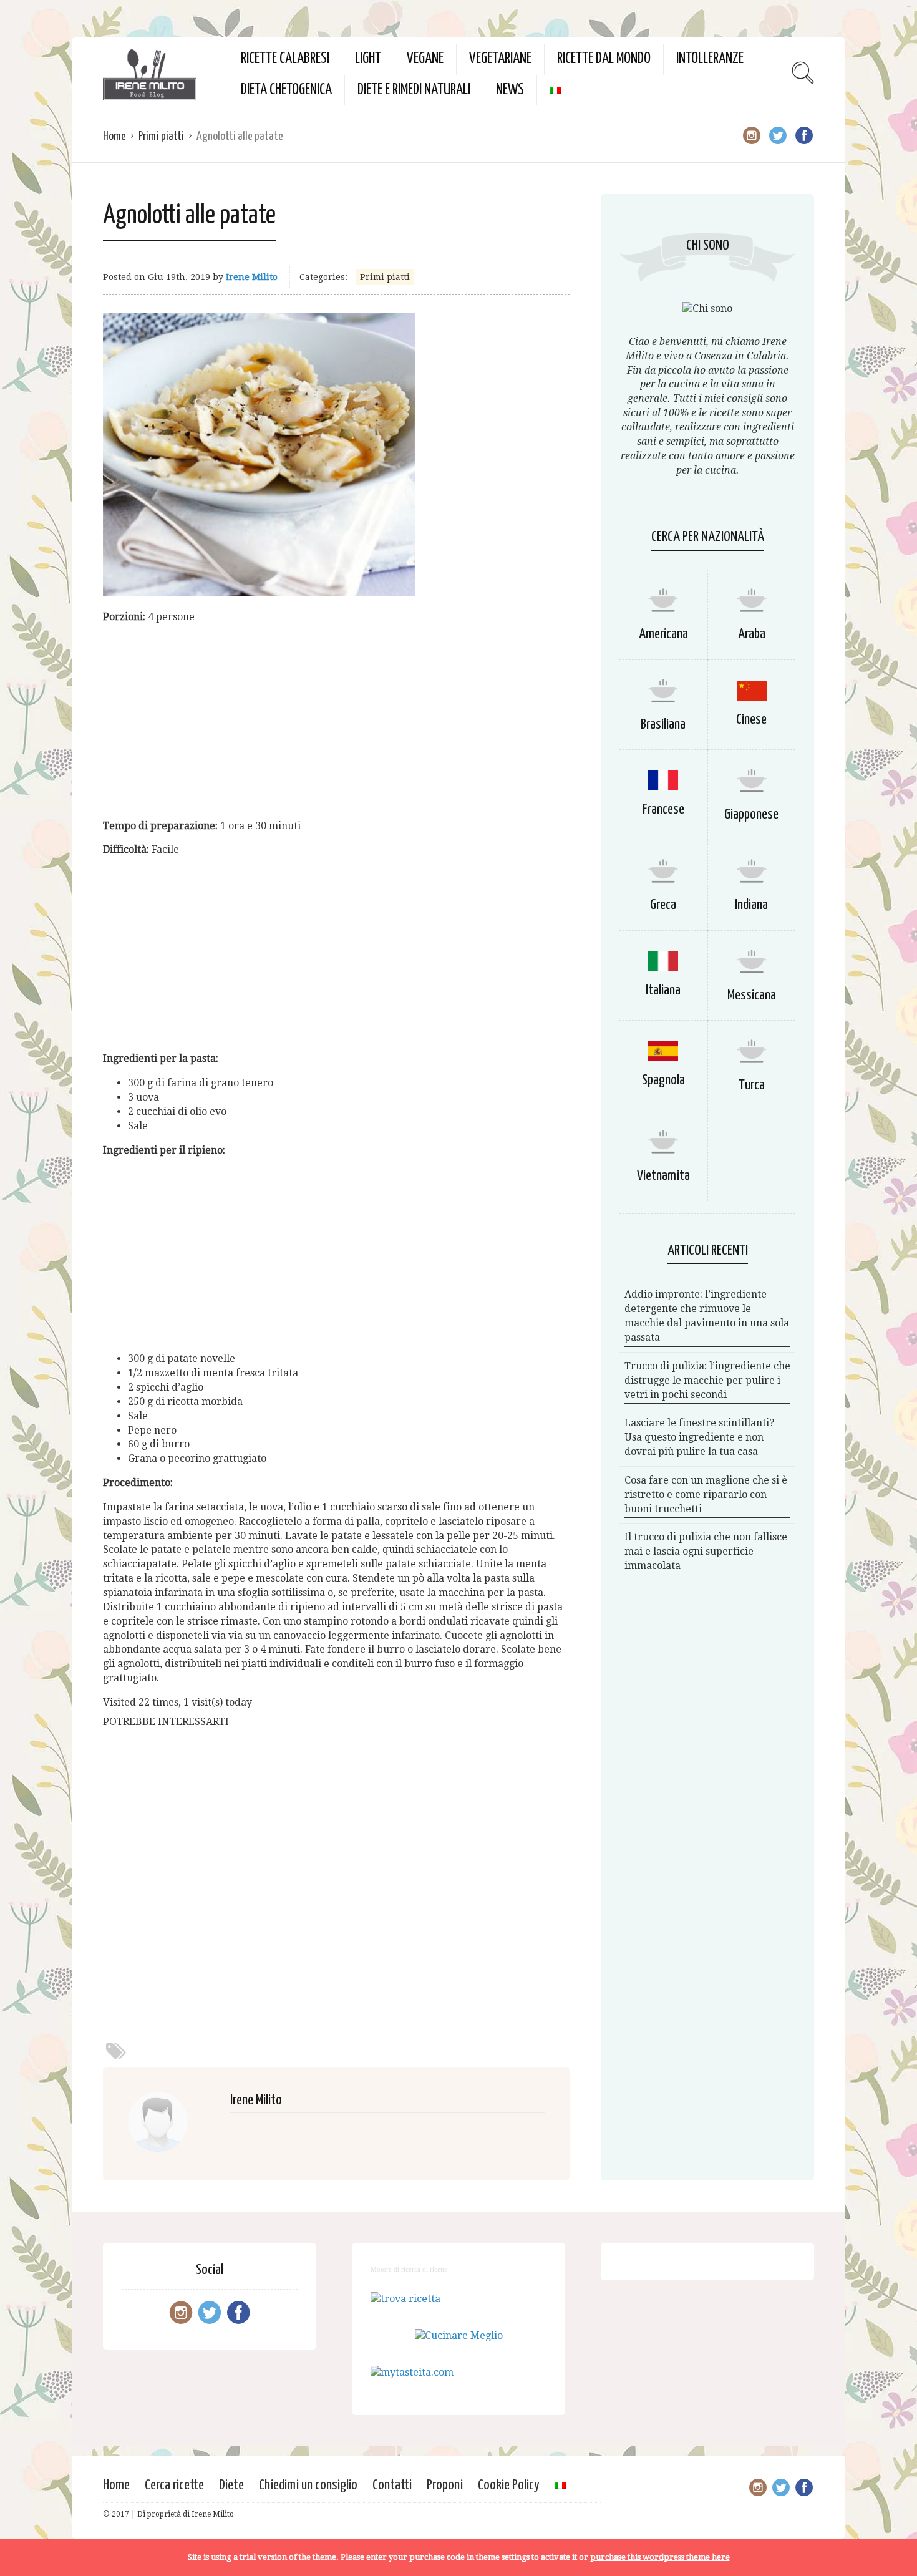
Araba (752, 634)
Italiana (663, 990)
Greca (663, 905)
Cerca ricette (174, 2485)
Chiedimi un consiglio (308, 2485)
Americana (663, 634)
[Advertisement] (336, 722)
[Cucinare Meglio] (459, 2335)
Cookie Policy (509, 2485)
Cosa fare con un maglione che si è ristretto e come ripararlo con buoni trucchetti (706, 1495)
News (510, 90)
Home (114, 136)
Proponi (445, 2485)
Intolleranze (710, 59)
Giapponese (751, 814)
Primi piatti (161, 136)
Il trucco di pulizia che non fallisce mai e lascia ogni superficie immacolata (706, 1551)
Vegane (425, 59)
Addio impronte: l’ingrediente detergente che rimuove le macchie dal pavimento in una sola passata (707, 1316)
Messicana (752, 995)
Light (368, 59)
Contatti (392, 2485)
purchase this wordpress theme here (660, 2557)
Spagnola (663, 1080)
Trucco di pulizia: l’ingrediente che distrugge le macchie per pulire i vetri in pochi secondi (707, 1380)
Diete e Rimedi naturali (414, 90)
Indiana (751, 905)
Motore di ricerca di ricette (409, 2269)
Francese (663, 809)
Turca (752, 1085)
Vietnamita (663, 1176)
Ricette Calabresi (285, 59)
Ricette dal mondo (604, 59)
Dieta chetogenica (286, 90)
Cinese (751, 720)
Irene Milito (252, 277)
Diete (231, 2485)
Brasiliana (663, 725)
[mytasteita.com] (412, 2372)
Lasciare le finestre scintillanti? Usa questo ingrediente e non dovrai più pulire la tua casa (699, 1437)
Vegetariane (500, 59)
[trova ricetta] (405, 2299)
